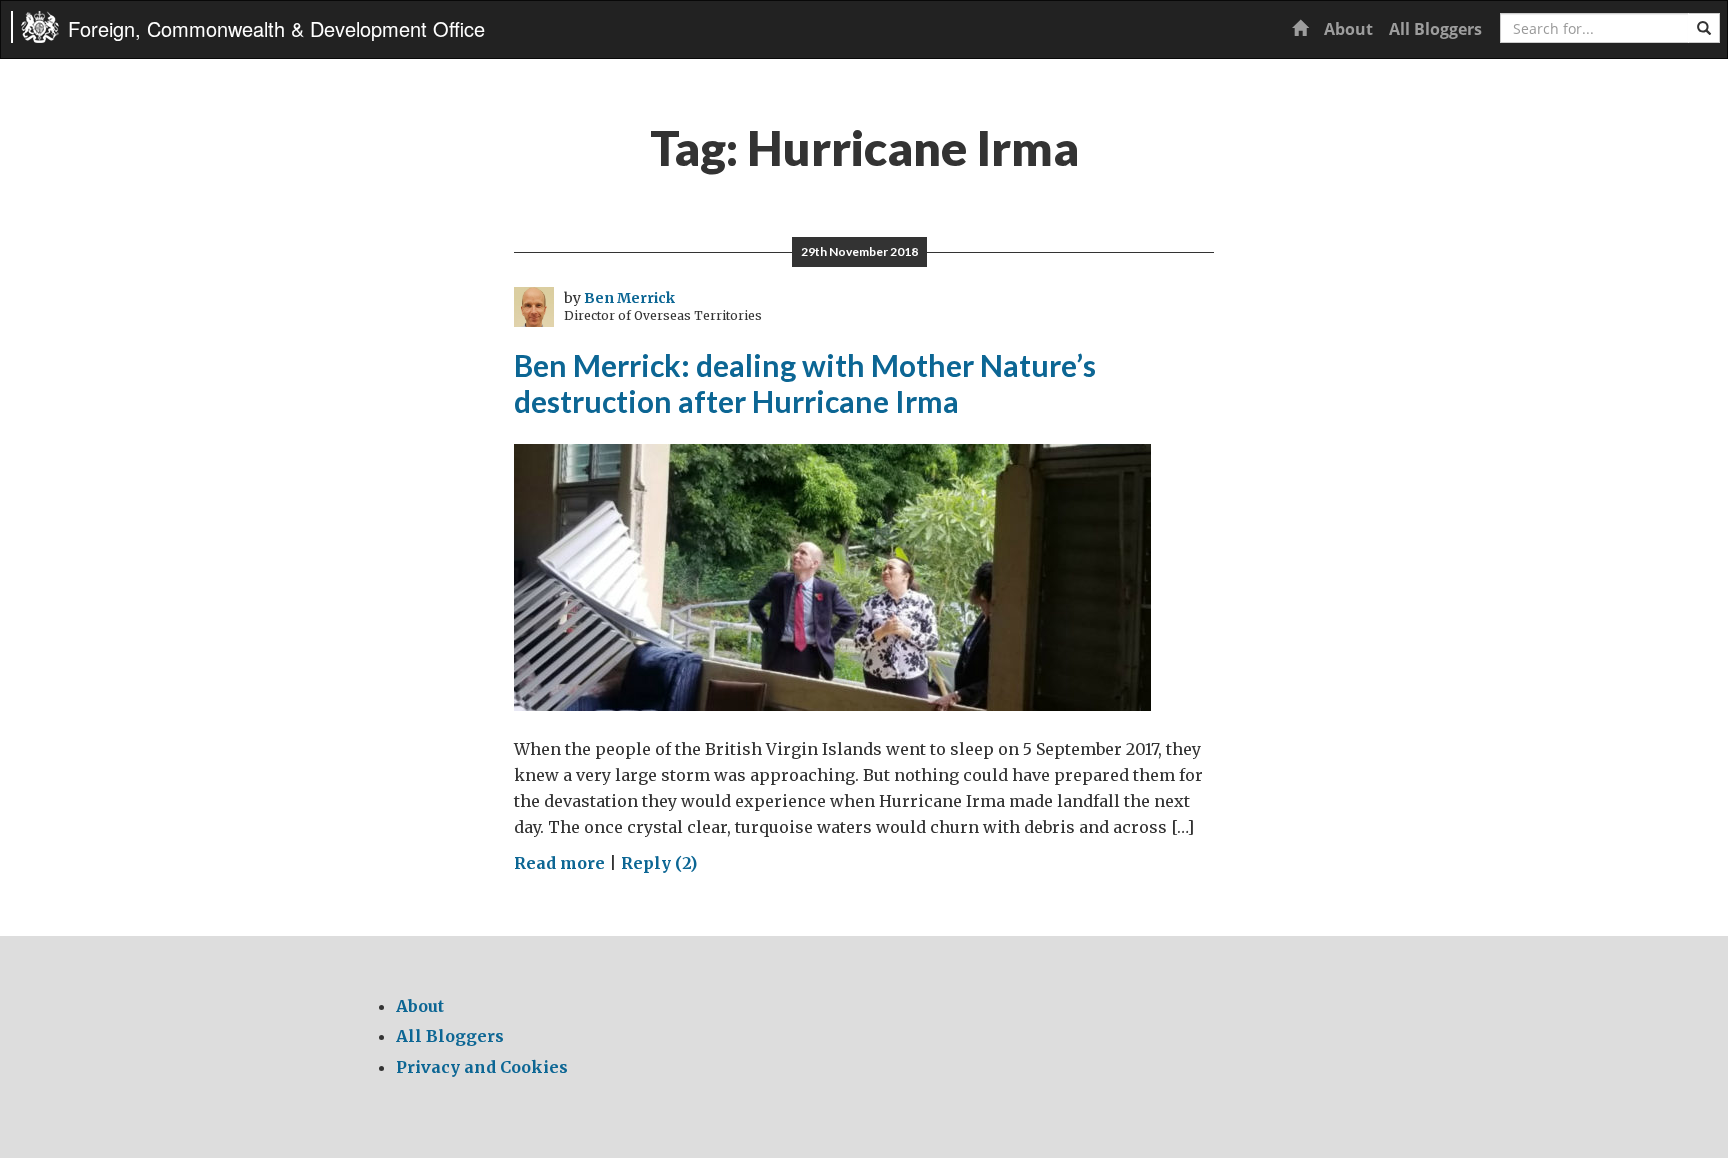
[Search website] (1704, 28)
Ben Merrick (629, 298)
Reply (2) (659, 863)
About (1348, 29)
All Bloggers (1435, 29)
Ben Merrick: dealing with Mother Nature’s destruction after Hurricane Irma (805, 383)
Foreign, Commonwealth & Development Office (276, 28)
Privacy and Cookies (482, 1067)
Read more (559, 863)
